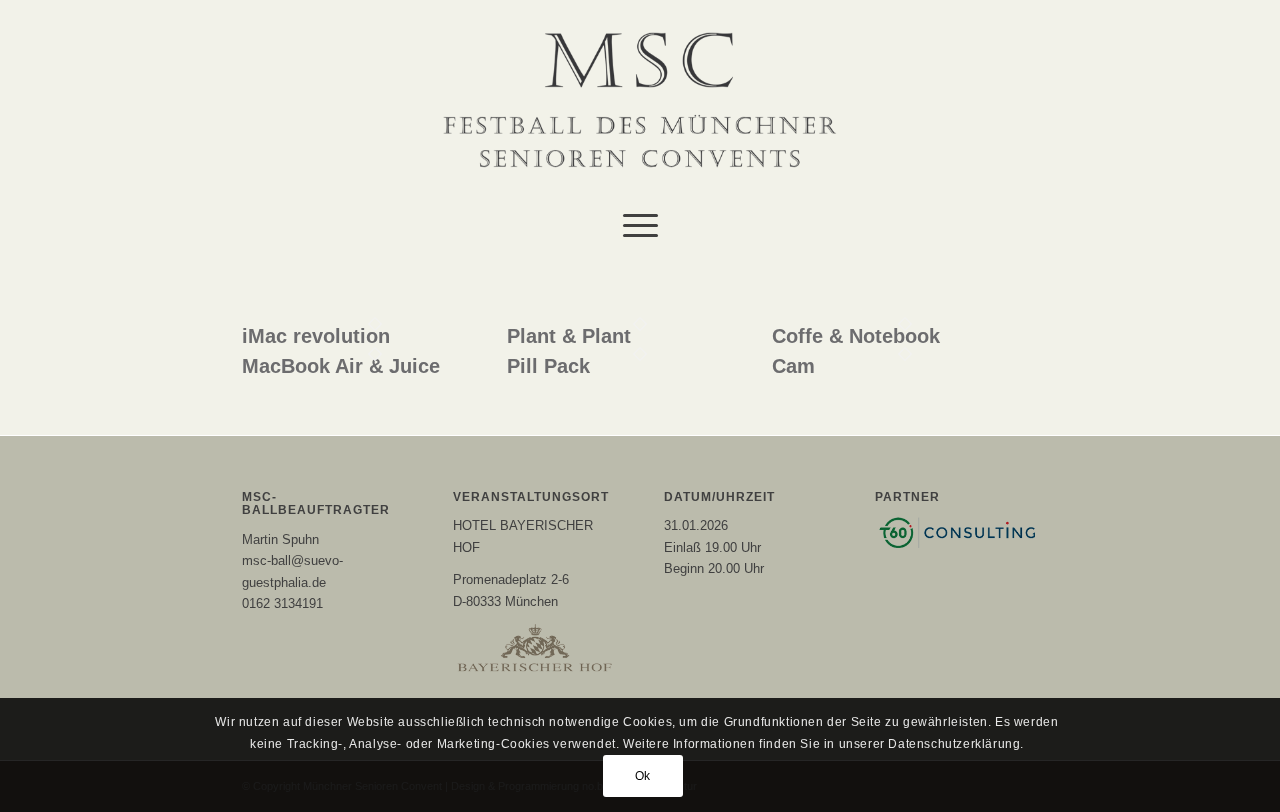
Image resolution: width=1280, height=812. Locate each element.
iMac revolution (316, 336)
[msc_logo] (639, 100)
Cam (793, 366)
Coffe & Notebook (856, 336)
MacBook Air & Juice (341, 366)
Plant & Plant (569, 336)
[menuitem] (640, 225)
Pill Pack (548, 366)
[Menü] (640, 225)
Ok (643, 777)
